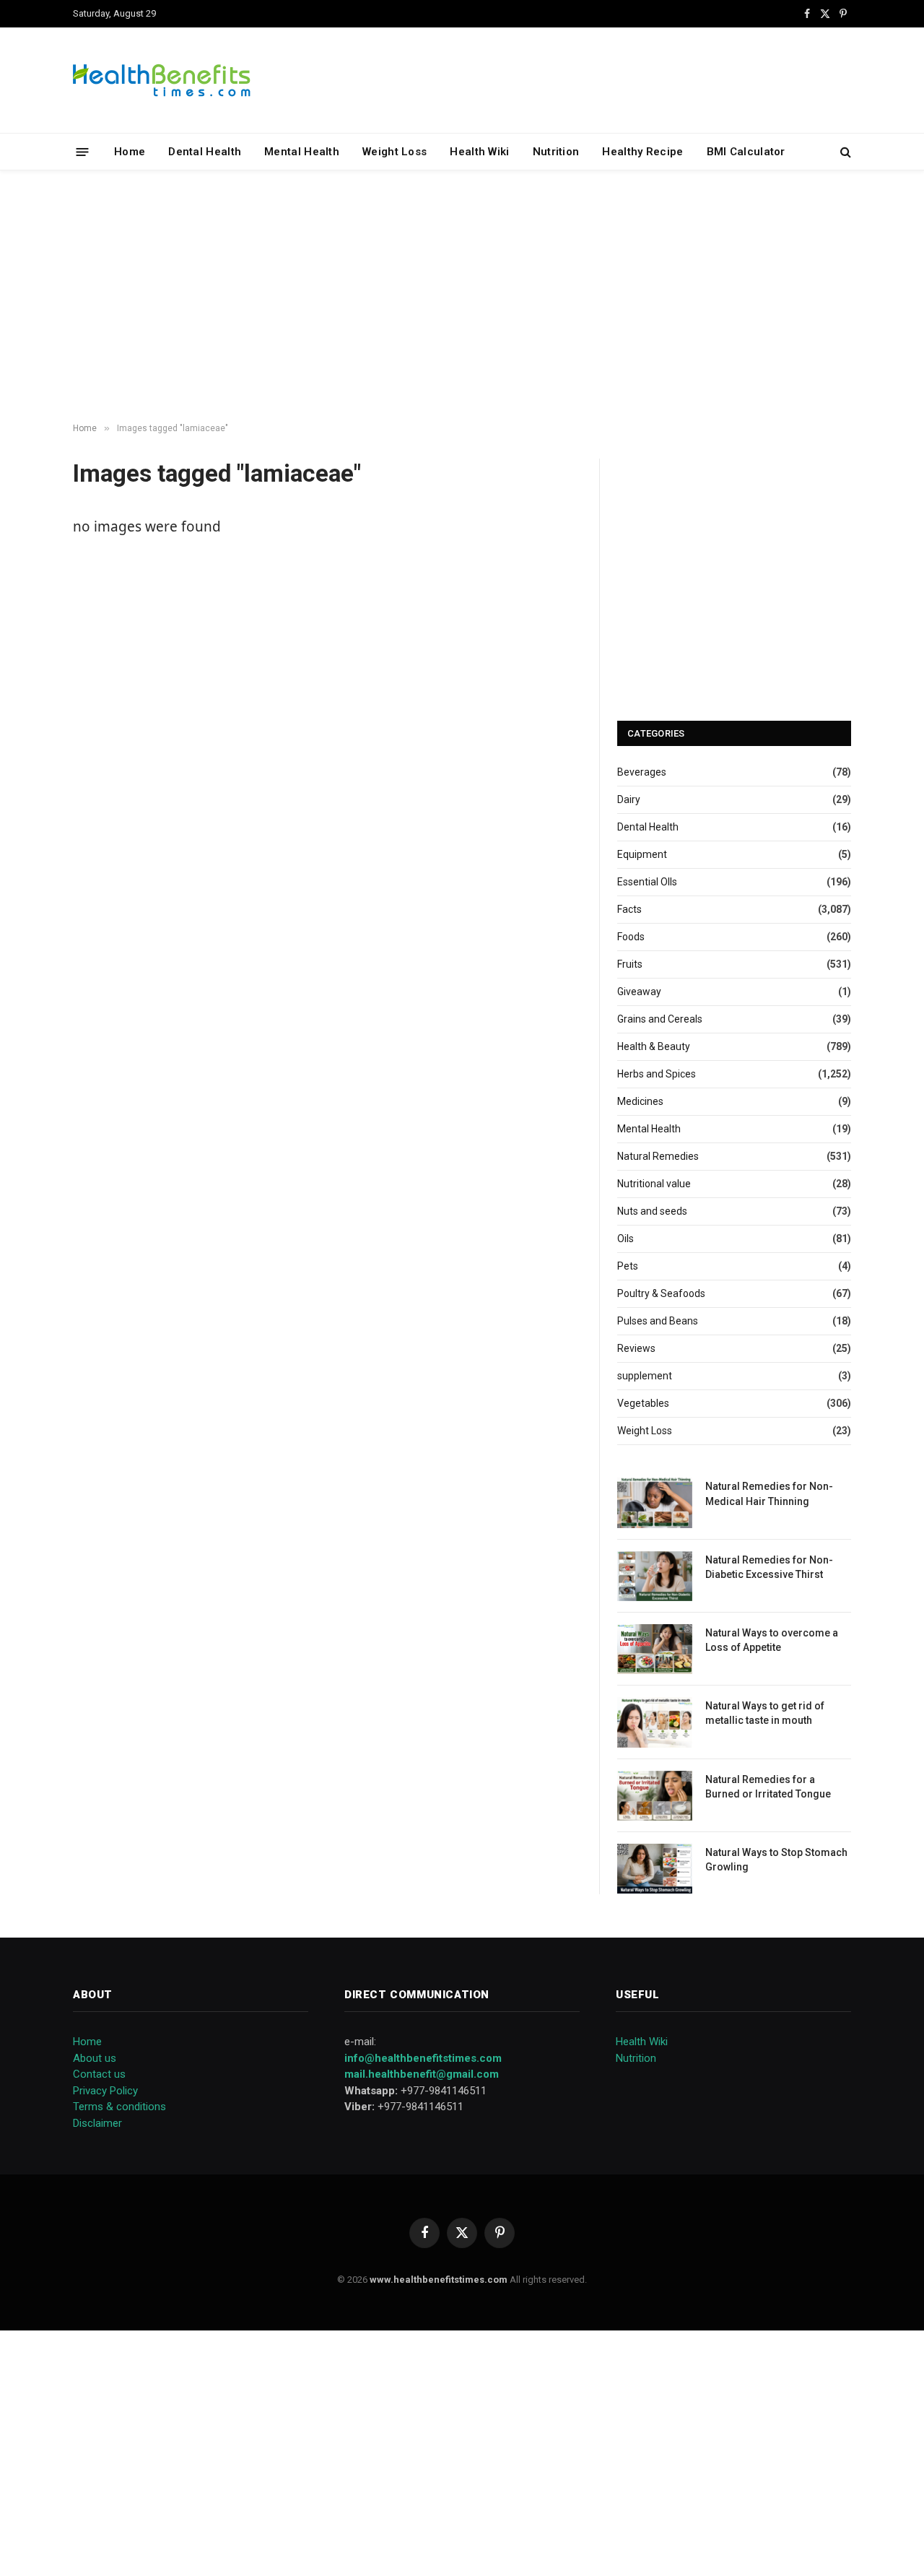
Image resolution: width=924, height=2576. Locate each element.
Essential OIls (647, 882)
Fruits (630, 964)
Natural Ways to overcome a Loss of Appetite (772, 1640)
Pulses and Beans (658, 1321)
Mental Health (302, 152)
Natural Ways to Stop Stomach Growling (776, 1860)
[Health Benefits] (162, 80)
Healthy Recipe (642, 152)
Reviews (636, 1348)
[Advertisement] (462, 297)
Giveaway (639, 992)
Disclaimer (97, 2123)
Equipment (642, 854)
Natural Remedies (658, 1156)
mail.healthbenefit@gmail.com (422, 2074)
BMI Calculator (746, 152)
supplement (645, 1376)
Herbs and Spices (657, 1074)
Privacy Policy (105, 2091)
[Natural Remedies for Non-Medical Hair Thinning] (655, 1502)
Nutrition (556, 152)
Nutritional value (654, 1184)
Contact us (99, 2074)
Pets (628, 1266)
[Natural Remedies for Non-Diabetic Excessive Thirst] (655, 1576)
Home (130, 152)
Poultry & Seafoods (661, 1293)
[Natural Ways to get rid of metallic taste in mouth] (655, 1722)
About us (95, 2058)
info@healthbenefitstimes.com (423, 2058)
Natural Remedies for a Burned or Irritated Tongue (768, 1787)
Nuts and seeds (652, 1211)
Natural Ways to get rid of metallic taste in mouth (765, 1713)
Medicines (640, 1101)
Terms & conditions (119, 2107)
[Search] (844, 152)
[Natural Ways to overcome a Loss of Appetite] (655, 1649)
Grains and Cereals (660, 1019)
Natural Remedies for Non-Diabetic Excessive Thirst (769, 1567)
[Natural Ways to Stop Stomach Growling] (655, 1869)
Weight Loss (395, 152)
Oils (626, 1239)
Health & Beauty (654, 1046)
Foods (631, 937)
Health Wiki (479, 152)
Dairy (629, 799)
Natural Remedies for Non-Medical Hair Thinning (769, 1493)
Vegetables (643, 1403)
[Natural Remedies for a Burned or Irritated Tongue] (655, 1796)
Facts (629, 909)
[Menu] (83, 151)
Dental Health (205, 152)
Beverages (642, 772)
